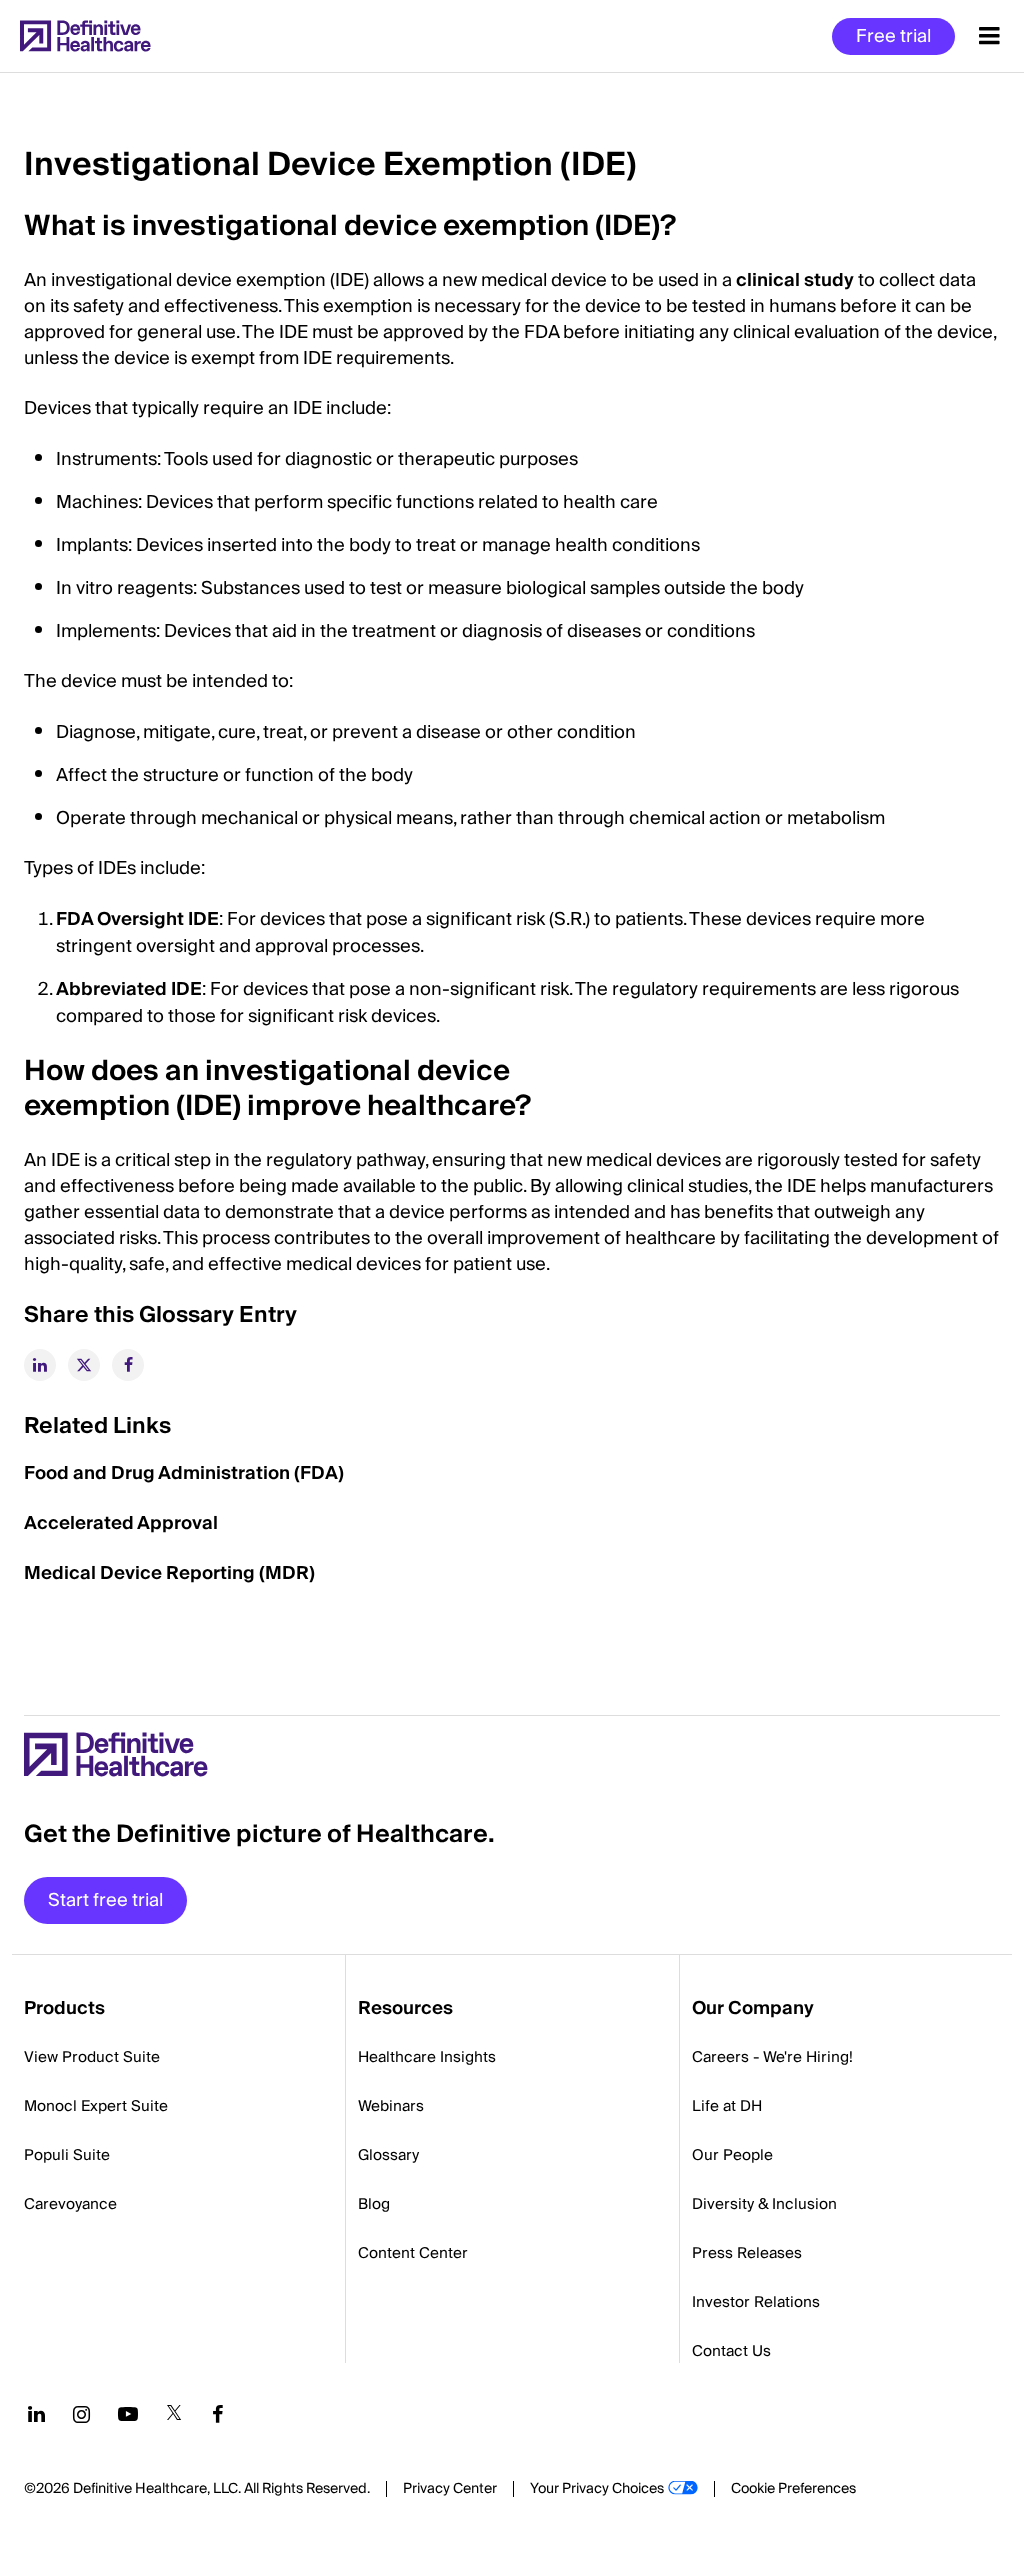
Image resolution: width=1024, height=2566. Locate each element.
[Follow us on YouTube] (128, 2414)
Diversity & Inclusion (764, 2204)
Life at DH (727, 2106)
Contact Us (731, 2351)
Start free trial (105, 1900)
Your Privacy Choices (597, 2489)
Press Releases (747, 2253)
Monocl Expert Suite (96, 2106)
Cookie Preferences (793, 2489)
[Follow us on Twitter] (174, 2414)
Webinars (391, 2106)
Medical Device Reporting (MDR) (169, 1573)
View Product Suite (92, 2057)
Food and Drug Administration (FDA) (184, 1473)
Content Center (413, 2253)
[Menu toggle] (989, 36)
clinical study (795, 280)
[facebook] (128, 1365)
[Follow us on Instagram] (81, 2414)
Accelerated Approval (121, 1523)
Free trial (893, 36)
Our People (732, 2155)
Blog (374, 2204)
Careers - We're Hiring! (772, 2057)
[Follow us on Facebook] (218, 2414)
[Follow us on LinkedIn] (36, 2414)
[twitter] (84, 1365)
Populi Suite (67, 2155)
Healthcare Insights (427, 2057)
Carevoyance (70, 2204)
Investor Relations (756, 2302)
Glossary (388, 2155)
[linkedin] (40, 1365)
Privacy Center (450, 2489)
